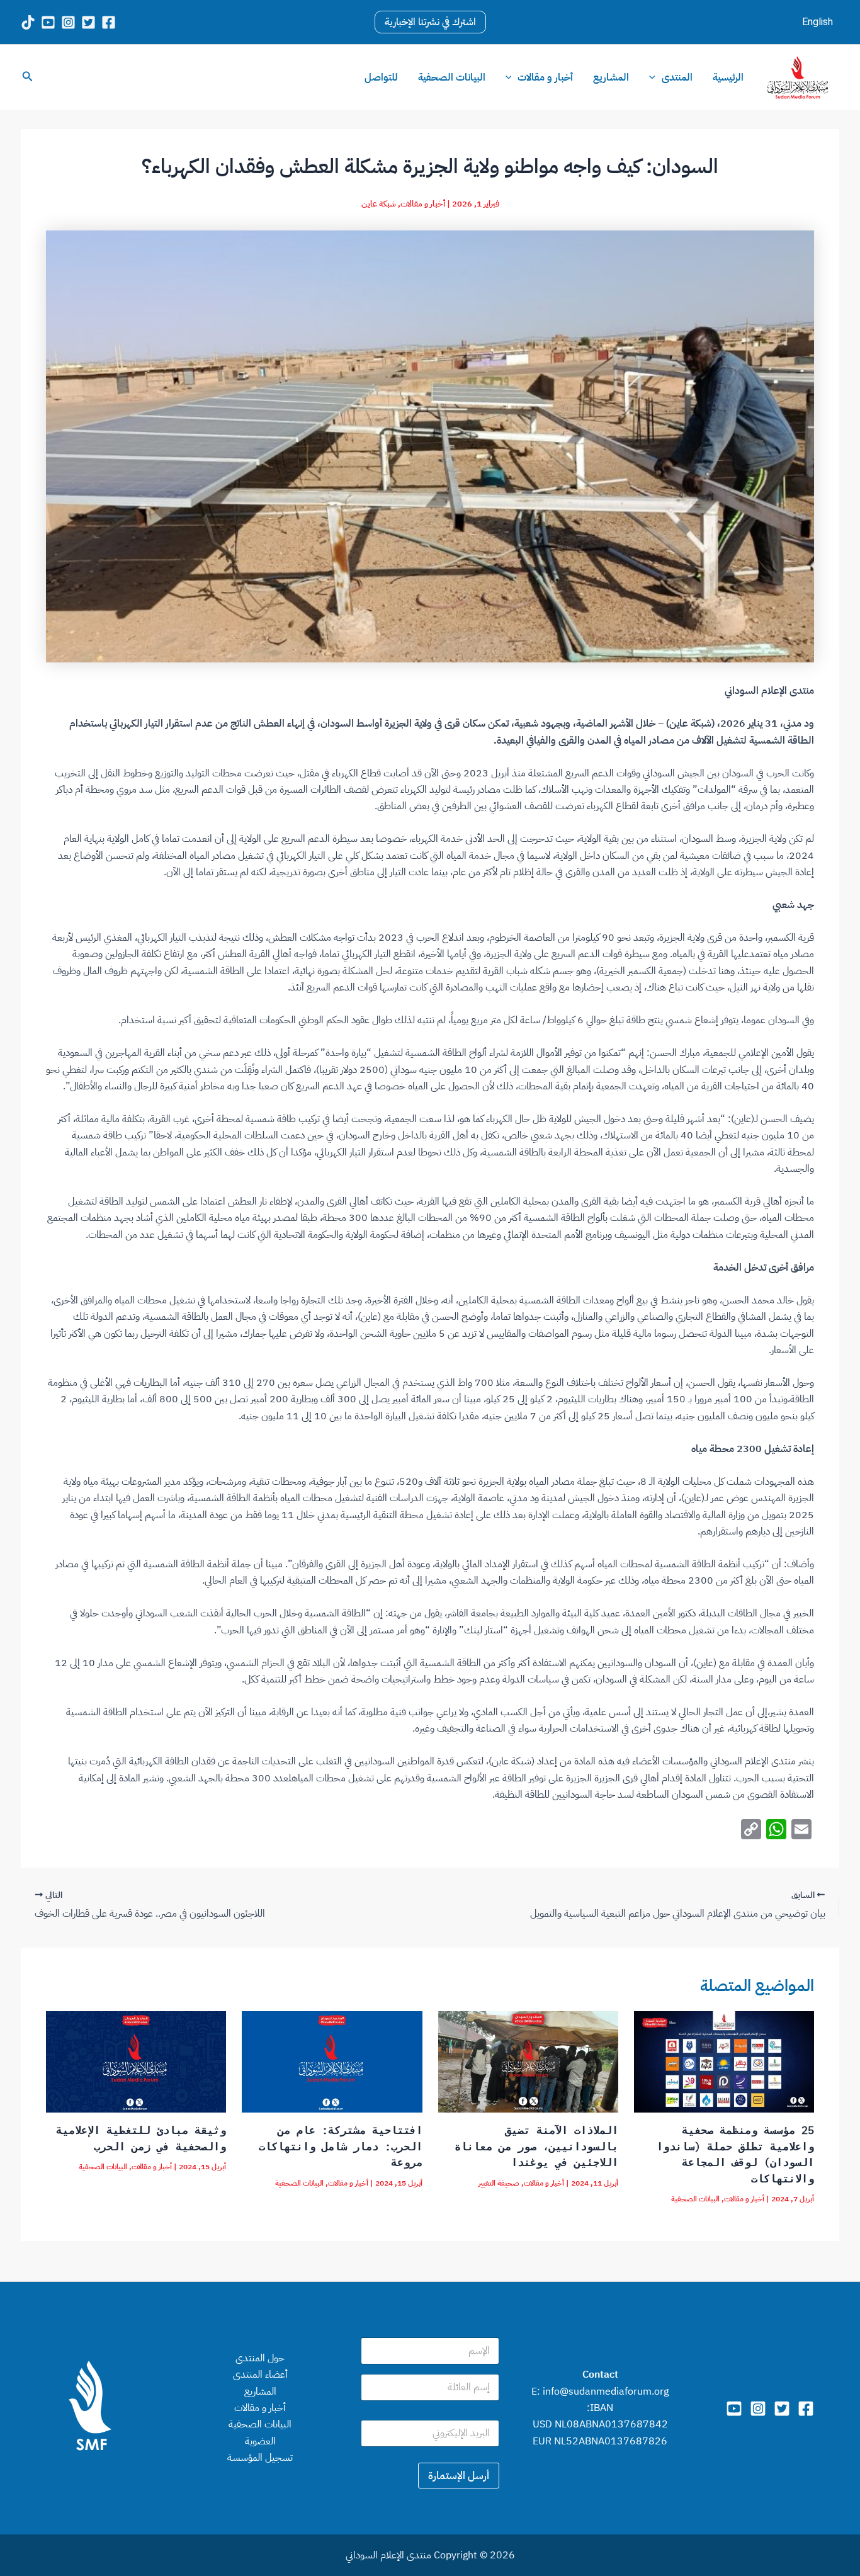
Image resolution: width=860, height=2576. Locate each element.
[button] (430, 22)
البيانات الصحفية (452, 77)
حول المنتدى (260, 2358)
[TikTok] (28, 22)
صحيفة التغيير (499, 2183)
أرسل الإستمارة (459, 2476)
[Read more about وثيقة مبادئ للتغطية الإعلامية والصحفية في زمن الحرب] (136, 2062)
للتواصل (381, 77)
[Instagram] (68, 22)
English (818, 22)
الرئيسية (728, 77)
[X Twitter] (88, 22)
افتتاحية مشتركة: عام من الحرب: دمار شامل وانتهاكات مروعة (341, 2146)
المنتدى (677, 77)
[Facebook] (109, 22)
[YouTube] (48, 22)
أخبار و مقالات (545, 77)
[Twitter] (782, 2409)
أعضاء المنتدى (260, 2375)
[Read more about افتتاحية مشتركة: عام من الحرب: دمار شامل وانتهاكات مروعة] (332, 2062)
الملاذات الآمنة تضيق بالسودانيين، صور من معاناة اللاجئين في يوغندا (536, 2146)
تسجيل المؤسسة (260, 2458)
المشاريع (611, 77)
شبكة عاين (379, 204)
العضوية (260, 2441)
